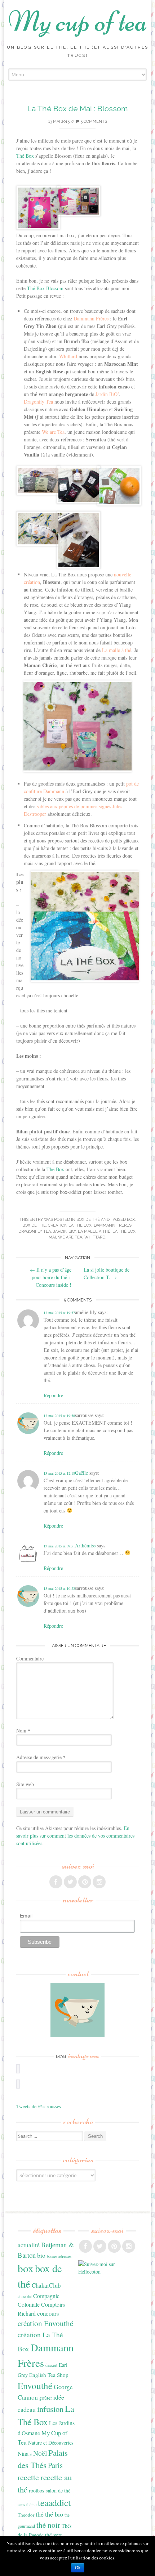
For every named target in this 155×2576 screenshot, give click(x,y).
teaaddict (54, 2503)
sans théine (27, 2504)
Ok (78, 2568)
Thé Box (25, 156)
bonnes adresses (59, 2256)
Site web (25, 1784)
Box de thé (88, 1220)
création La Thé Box (70, 1225)
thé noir (48, 2525)
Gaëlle (81, 1473)
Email (26, 1916)
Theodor (26, 2515)
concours (48, 2313)
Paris (55, 2465)
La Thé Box (124, 1231)
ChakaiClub (46, 2285)
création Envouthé (45, 2323)
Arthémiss (85, 1545)
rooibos (37, 2490)
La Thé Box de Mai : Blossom (78, 109)
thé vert (53, 2535)
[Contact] (78, 2010)
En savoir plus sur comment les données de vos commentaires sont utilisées (75, 1836)
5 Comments (93, 122)
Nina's (25, 2453)
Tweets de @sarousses (39, 2106)
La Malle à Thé (94, 1231)
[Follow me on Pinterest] (85, 1882)
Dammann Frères (113, 1225)
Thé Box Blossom (45, 288)
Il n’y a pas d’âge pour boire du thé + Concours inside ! (51, 1277)
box (131, 1220)
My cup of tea (78, 21)
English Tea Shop (49, 2375)
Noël (40, 2453)
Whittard (95, 1237)
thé (40, 2514)
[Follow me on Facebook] (56, 1882)
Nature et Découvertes (51, 2443)
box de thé (34, 1225)
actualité (29, 2245)
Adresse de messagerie (41, 1757)
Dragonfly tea (35, 1231)
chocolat (25, 2296)
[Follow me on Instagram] (99, 1882)
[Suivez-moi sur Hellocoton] (107, 2272)
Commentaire (30, 1658)
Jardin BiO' (64, 1231)
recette (28, 2477)
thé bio (54, 2514)
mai (52, 1237)
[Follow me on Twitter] (70, 1882)
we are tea (70, 1237)
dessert (51, 2365)
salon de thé (58, 2490)
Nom (23, 1730)
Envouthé (35, 2386)
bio (41, 2255)
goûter (46, 2398)
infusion (50, 2409)
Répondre (53, 1395)
